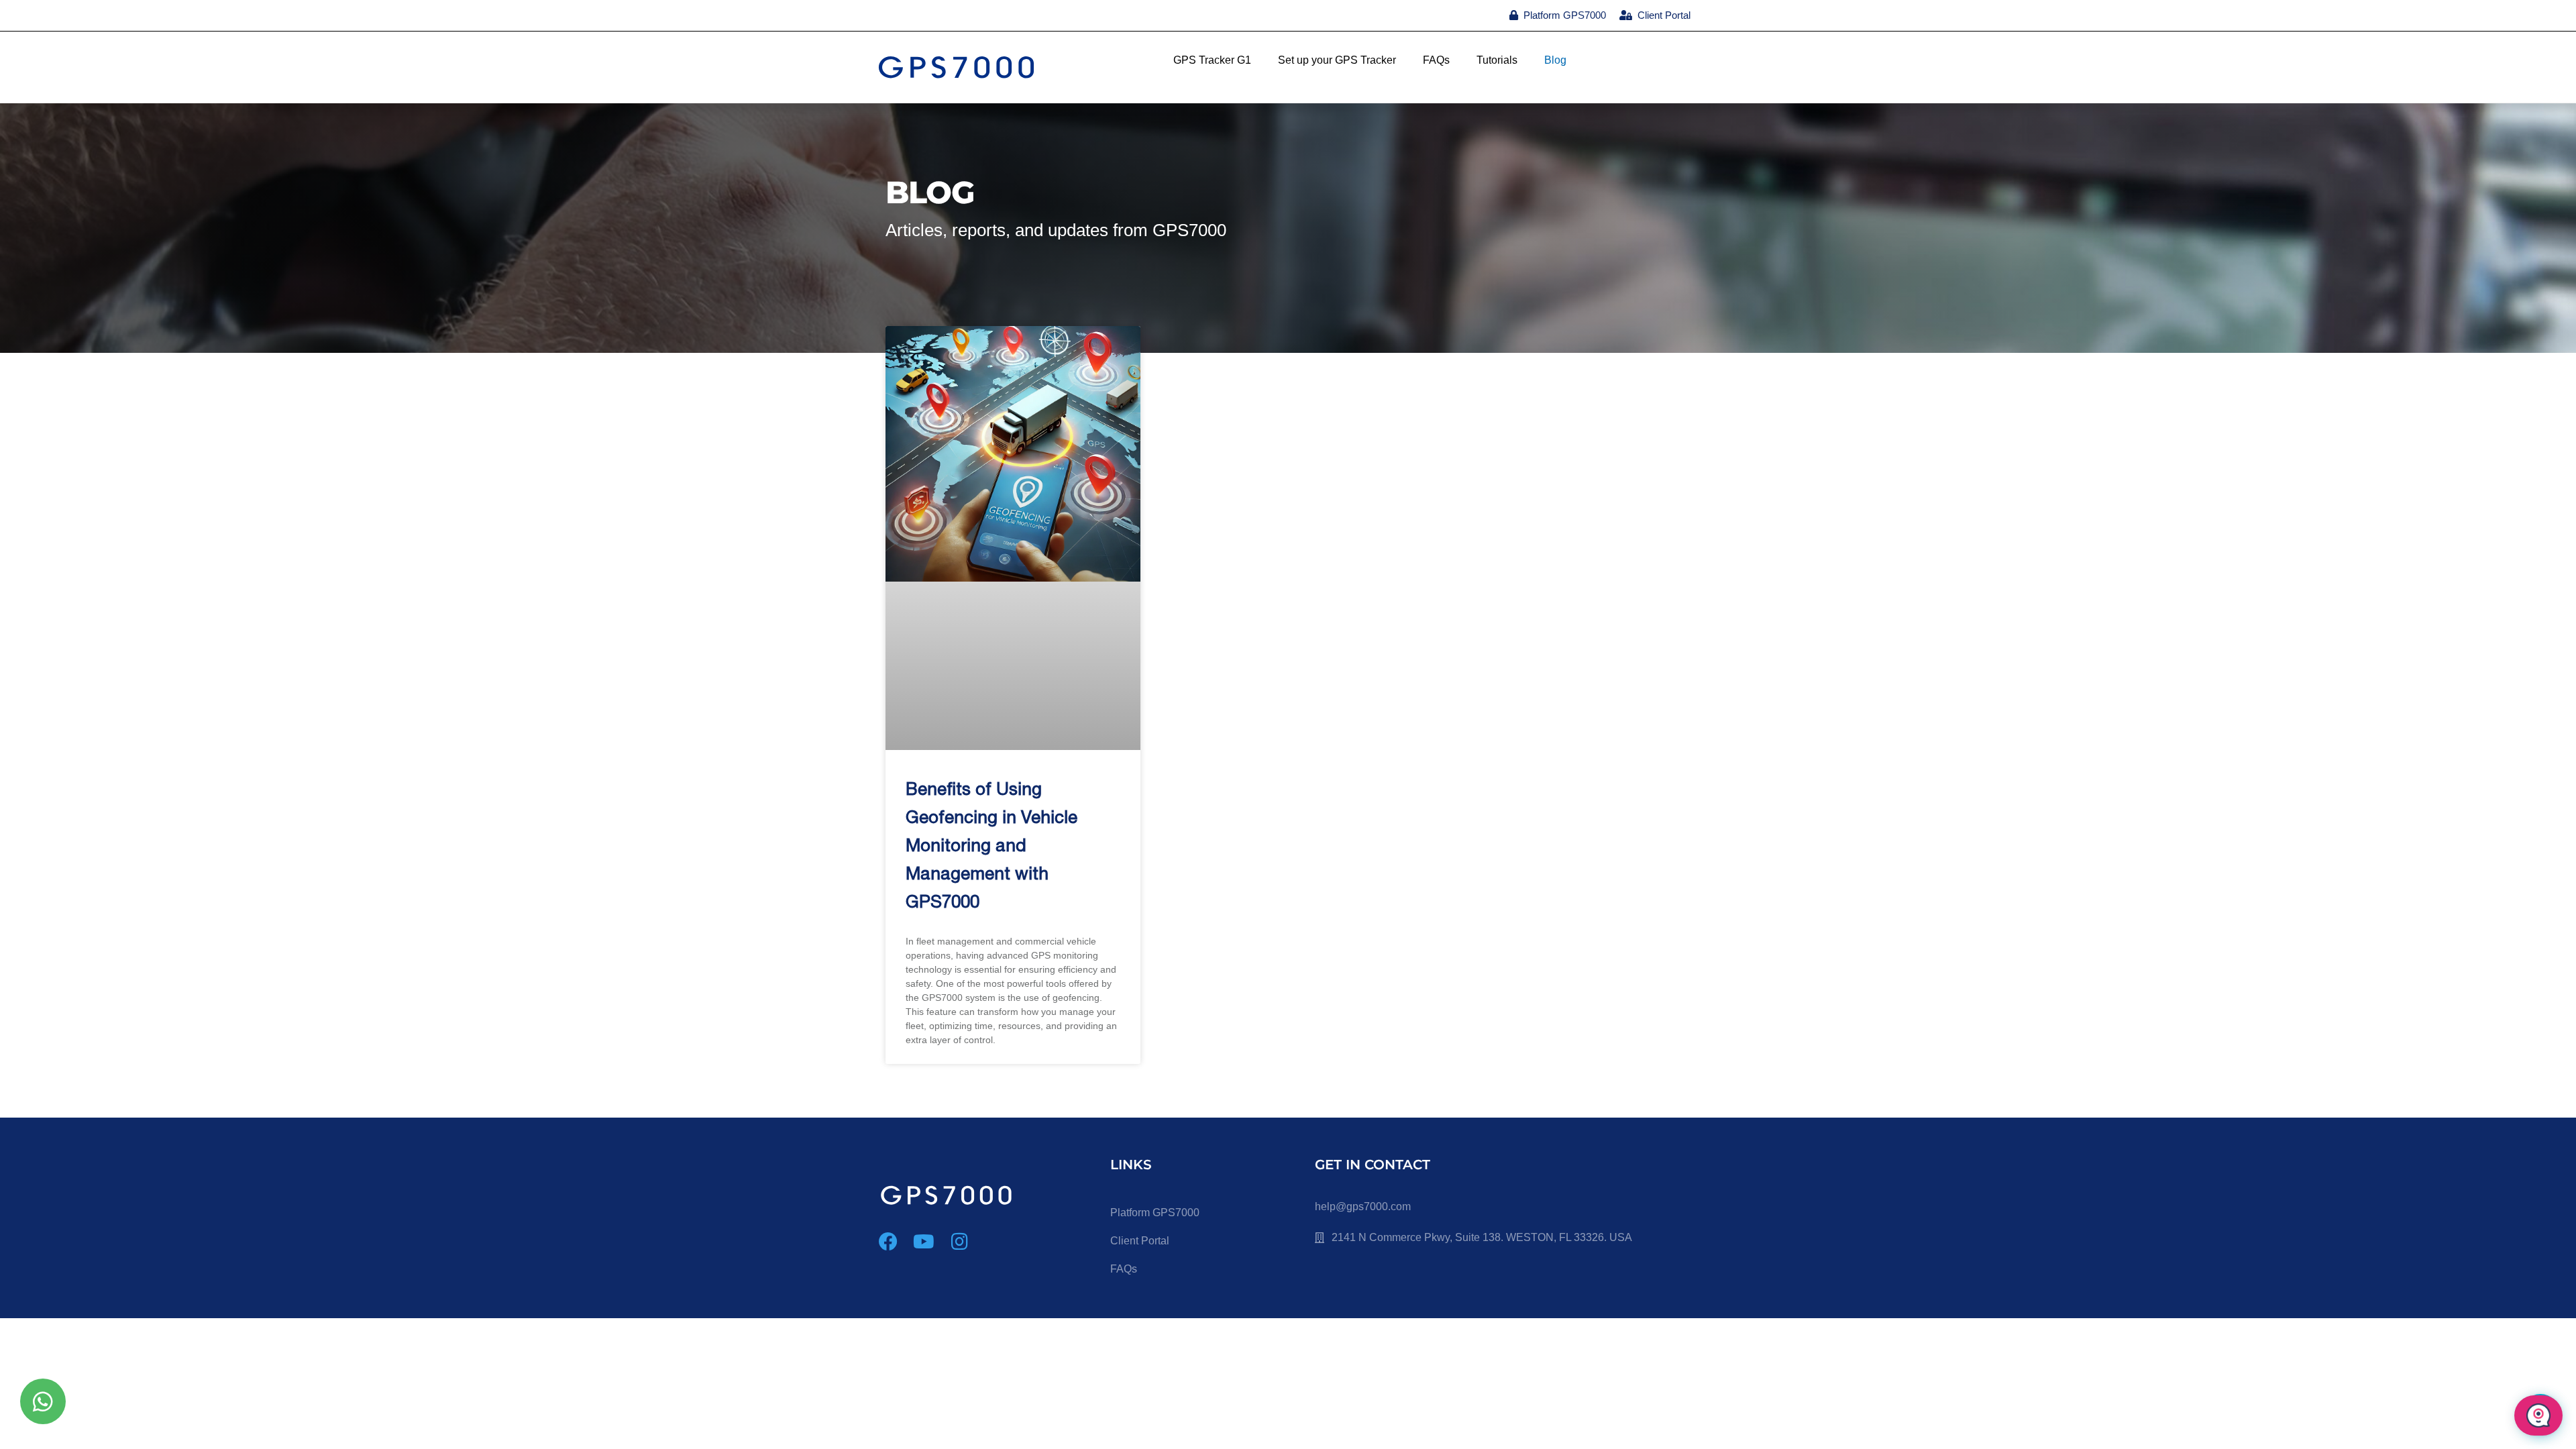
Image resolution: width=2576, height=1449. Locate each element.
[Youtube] (924, 1242)
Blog (1555, 60)
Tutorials (1497, 60)
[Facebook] (888, 1242)
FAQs (1436, 60)
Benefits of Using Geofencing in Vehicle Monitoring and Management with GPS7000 (991, 847)
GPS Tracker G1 (1212, 60)
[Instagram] (959, 1242)
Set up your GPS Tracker (1337, 60)
